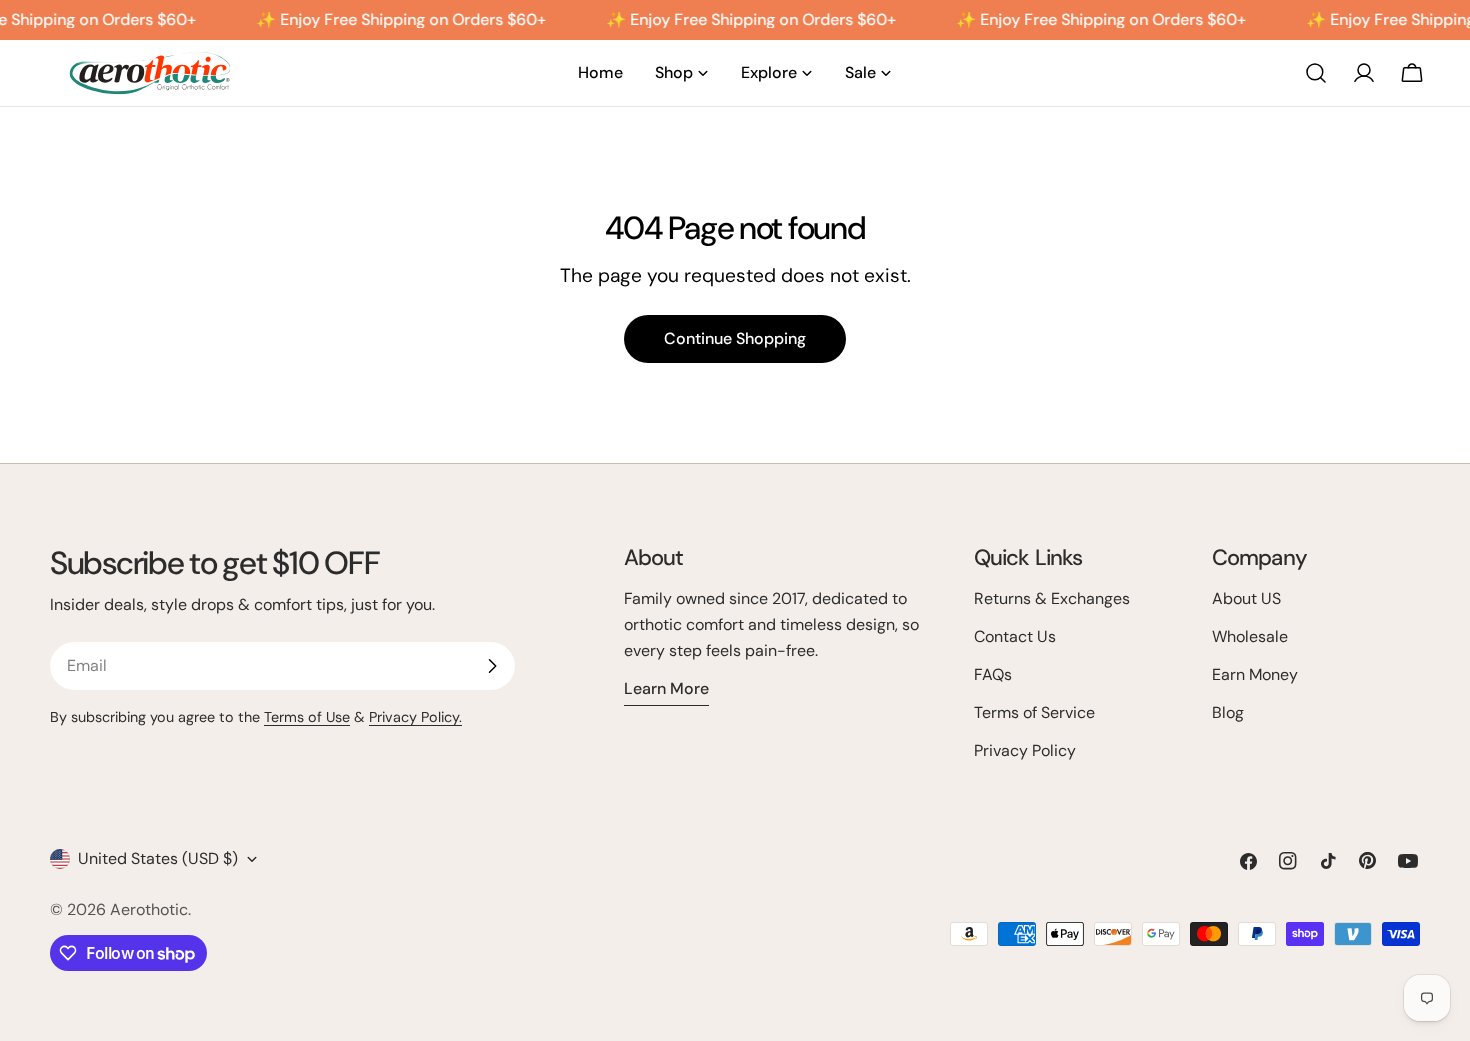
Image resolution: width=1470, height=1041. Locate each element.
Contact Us (1015, 636)
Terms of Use (307, 717)
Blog (1228, 712)
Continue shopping (735, 338)
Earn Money (1255, 674)
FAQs (993, 674)
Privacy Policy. (415, 717)
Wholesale (1250, 636)
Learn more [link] (666, 688)
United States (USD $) (158, 858)
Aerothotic (149, 909)
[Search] (1316, 73)
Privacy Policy (1025, 750)
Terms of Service (1034, 712)
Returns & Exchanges (1052, 598)
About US (1246, 598)
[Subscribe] (492, 666)
